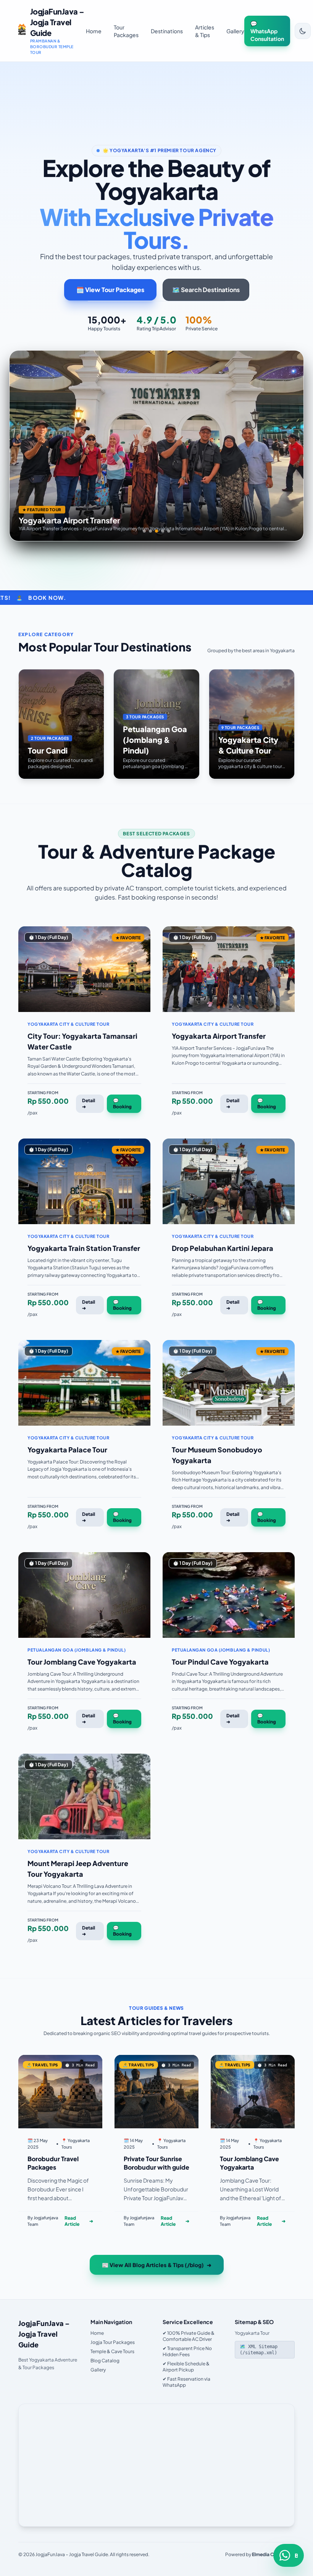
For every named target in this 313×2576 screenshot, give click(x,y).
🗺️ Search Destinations (206, 290)
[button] (144, 531)
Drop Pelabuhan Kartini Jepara (223, 1248)
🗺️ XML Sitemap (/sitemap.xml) (259, 2350)
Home (94, 31)
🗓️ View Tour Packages (110, 290)
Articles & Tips (205, 31)
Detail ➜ (89, 1104)
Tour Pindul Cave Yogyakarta (220, 1662)
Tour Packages (126, 31)
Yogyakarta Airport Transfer (219, 1036)
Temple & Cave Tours (112, 2351)
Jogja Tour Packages (113, 2342)
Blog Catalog (105, 2361)
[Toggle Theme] (303, 31)
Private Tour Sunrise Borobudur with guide (156, 2163)
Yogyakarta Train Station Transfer (84, 1248)
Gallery (235, 31)
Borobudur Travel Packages (53, 2163)
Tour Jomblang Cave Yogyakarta (82, 1662)
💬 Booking (122, 1104)
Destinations (167, 31)
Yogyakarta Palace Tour (67, 1450)
